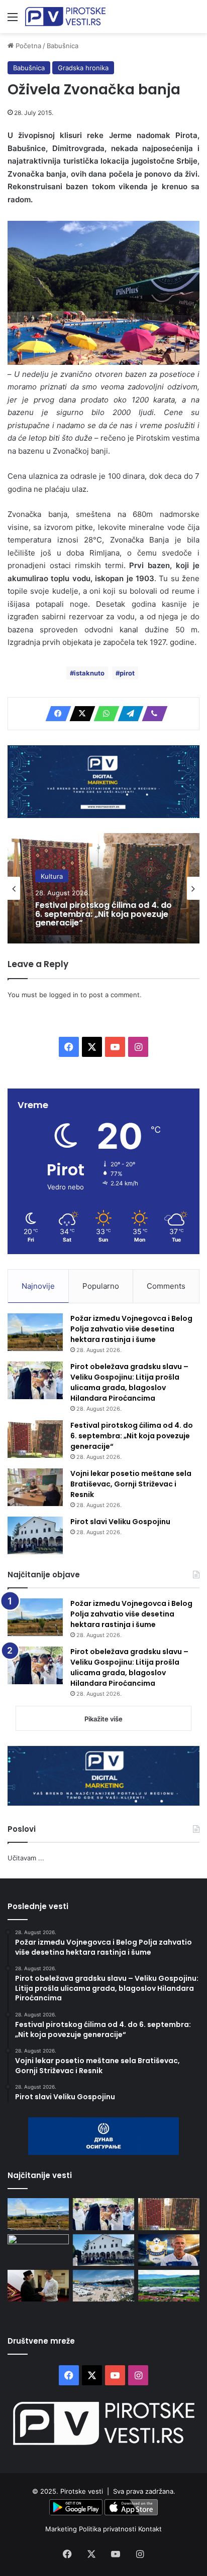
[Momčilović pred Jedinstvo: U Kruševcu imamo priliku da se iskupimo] (169, 2250)
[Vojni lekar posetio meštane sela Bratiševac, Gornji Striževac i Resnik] (35, 1487)
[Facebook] (55, 714)
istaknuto (89, 673)
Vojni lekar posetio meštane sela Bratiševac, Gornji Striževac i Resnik (131, 1484)
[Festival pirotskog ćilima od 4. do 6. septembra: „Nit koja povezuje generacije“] (35, 1439)
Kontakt (150, 2529)
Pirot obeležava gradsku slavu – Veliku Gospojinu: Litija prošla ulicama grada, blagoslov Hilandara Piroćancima (129, 1382)
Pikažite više (103, 1719)
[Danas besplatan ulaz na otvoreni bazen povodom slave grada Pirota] (103, 2286)
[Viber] (152, 714)
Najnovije (38, 1286)
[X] (79, 714)
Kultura (52, 876)
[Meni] (13, 20)
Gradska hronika (83, 68)
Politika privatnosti (109, 2529)
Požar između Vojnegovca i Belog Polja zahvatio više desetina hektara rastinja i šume (131, 1329)
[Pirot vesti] (65, 17)
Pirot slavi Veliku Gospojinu (120, 1522)
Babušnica (63, 46)
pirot (127, 673)
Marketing (62, 2529)
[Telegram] (128, 714)
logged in (64, 995)
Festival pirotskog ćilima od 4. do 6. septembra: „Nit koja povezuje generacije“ (103, 914)
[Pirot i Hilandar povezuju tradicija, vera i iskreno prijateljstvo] (38, 2286)
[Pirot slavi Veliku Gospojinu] (35, 1535)
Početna (27, 46)
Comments (166, 1286)
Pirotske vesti (82, 2491)
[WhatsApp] (103, 714)
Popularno (101, 1286)
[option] (103, 888)
